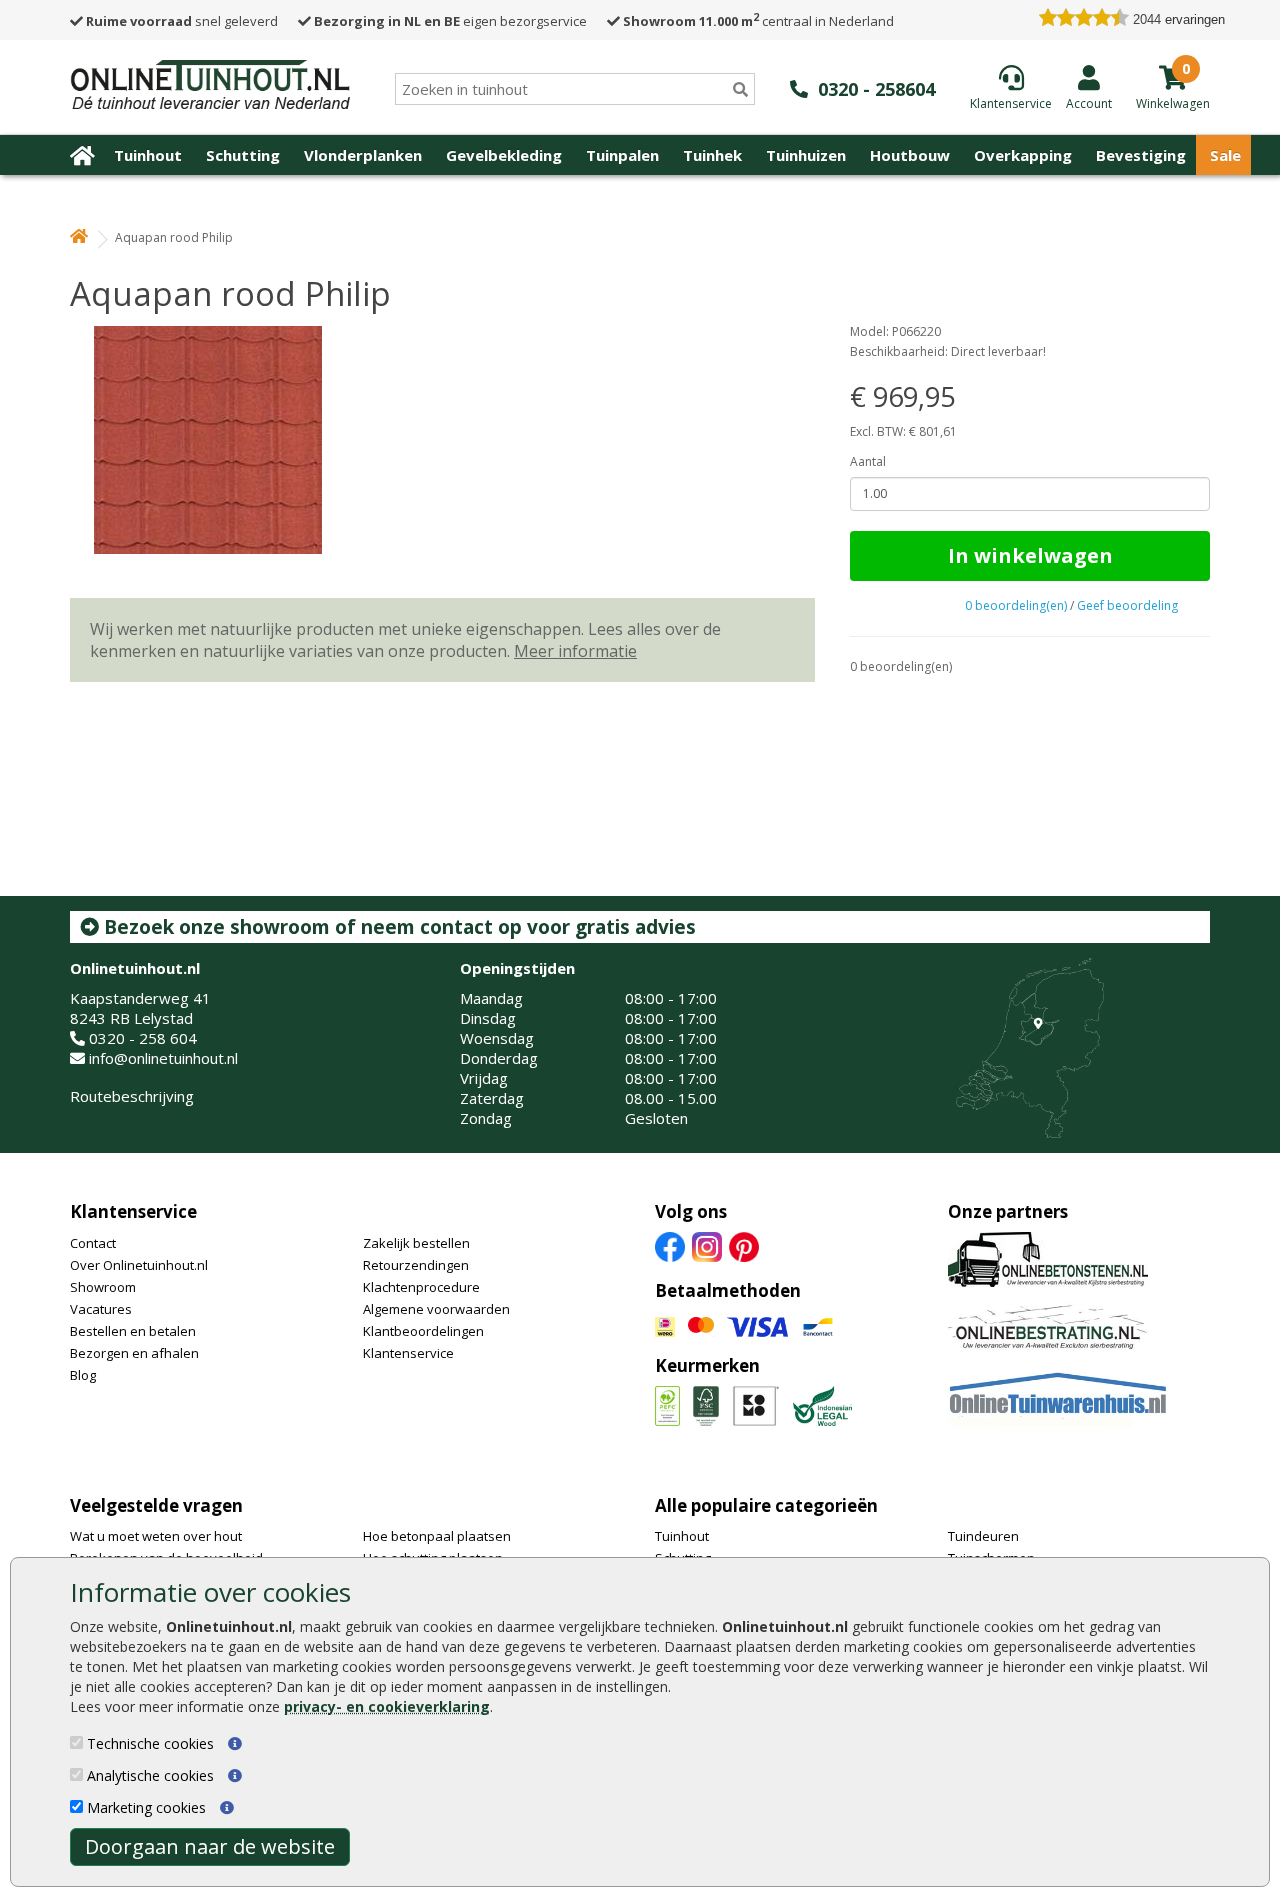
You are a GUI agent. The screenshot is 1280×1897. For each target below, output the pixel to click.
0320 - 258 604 (143, 1038)
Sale (1225, 155)
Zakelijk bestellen (416, 1243)
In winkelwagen (1030, 555)
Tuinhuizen (806, 155)
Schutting (243, 155)
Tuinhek (712, 155)
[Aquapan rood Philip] (442, 440)
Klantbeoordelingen (423, 1331)
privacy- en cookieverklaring (387, 1706)
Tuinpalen (622, 155)
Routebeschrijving (132, 1096)
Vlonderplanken (363, 155)
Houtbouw (910, 155)
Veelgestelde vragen (156, 1505)
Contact (93, 1243)
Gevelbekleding (504, 155)
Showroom (103, 1287)
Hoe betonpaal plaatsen (437, 1536)
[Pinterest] (744, 1245)
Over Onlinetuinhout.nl (139, 1265)
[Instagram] (707, 1245)
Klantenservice (133, 1211)
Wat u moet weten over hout (156, 1536)
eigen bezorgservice (450, 21)
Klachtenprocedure (421, 1287)
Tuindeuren (983, 1536)
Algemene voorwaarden (436, 1309)
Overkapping (1023, 155)
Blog (83, 1375)
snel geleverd (182, 21)
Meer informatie (575, 651)
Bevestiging (1141, 155)
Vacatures (101, 1309)
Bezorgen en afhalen (134, 1353)
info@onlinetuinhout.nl (163, 1058)
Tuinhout (148, 155)
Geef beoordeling (1127, 605)
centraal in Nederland (758, 21)
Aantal (868, 461)
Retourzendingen (416, 1265)
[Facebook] (670, 1245)
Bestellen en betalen (133, 1331)
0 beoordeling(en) (1016, 605)
